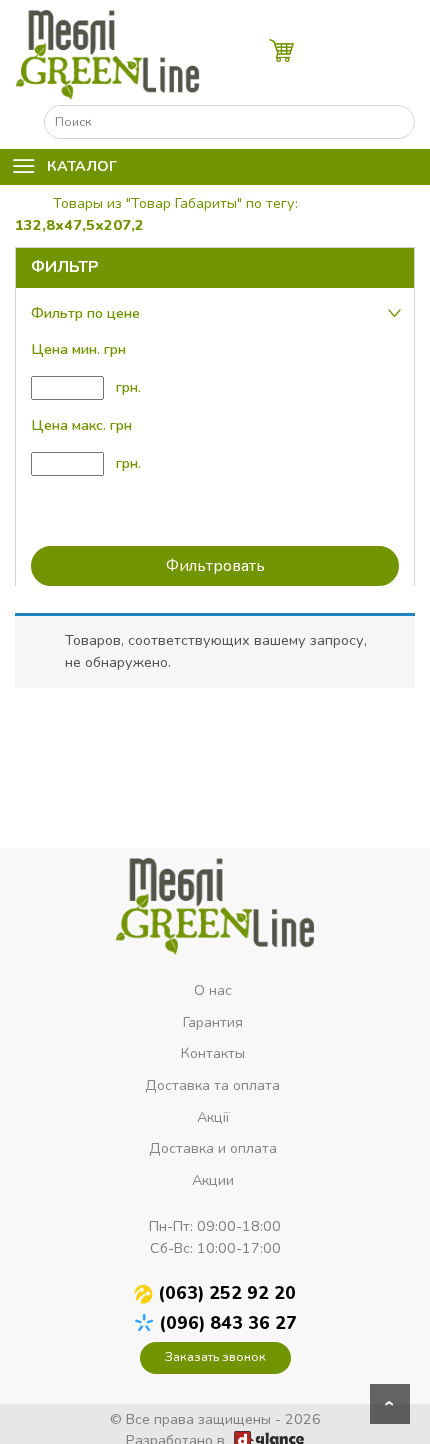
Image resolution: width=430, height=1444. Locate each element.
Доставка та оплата (212, 1085)
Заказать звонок (215, 1357)
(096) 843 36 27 (228, 1323)
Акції (213, 1117)
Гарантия (213, 1022)
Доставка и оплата (213, 1148)
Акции (213, 1180)
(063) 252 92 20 (227, 1293)
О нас (213, 990)
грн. (126, 387)
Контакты (213, 1053)
